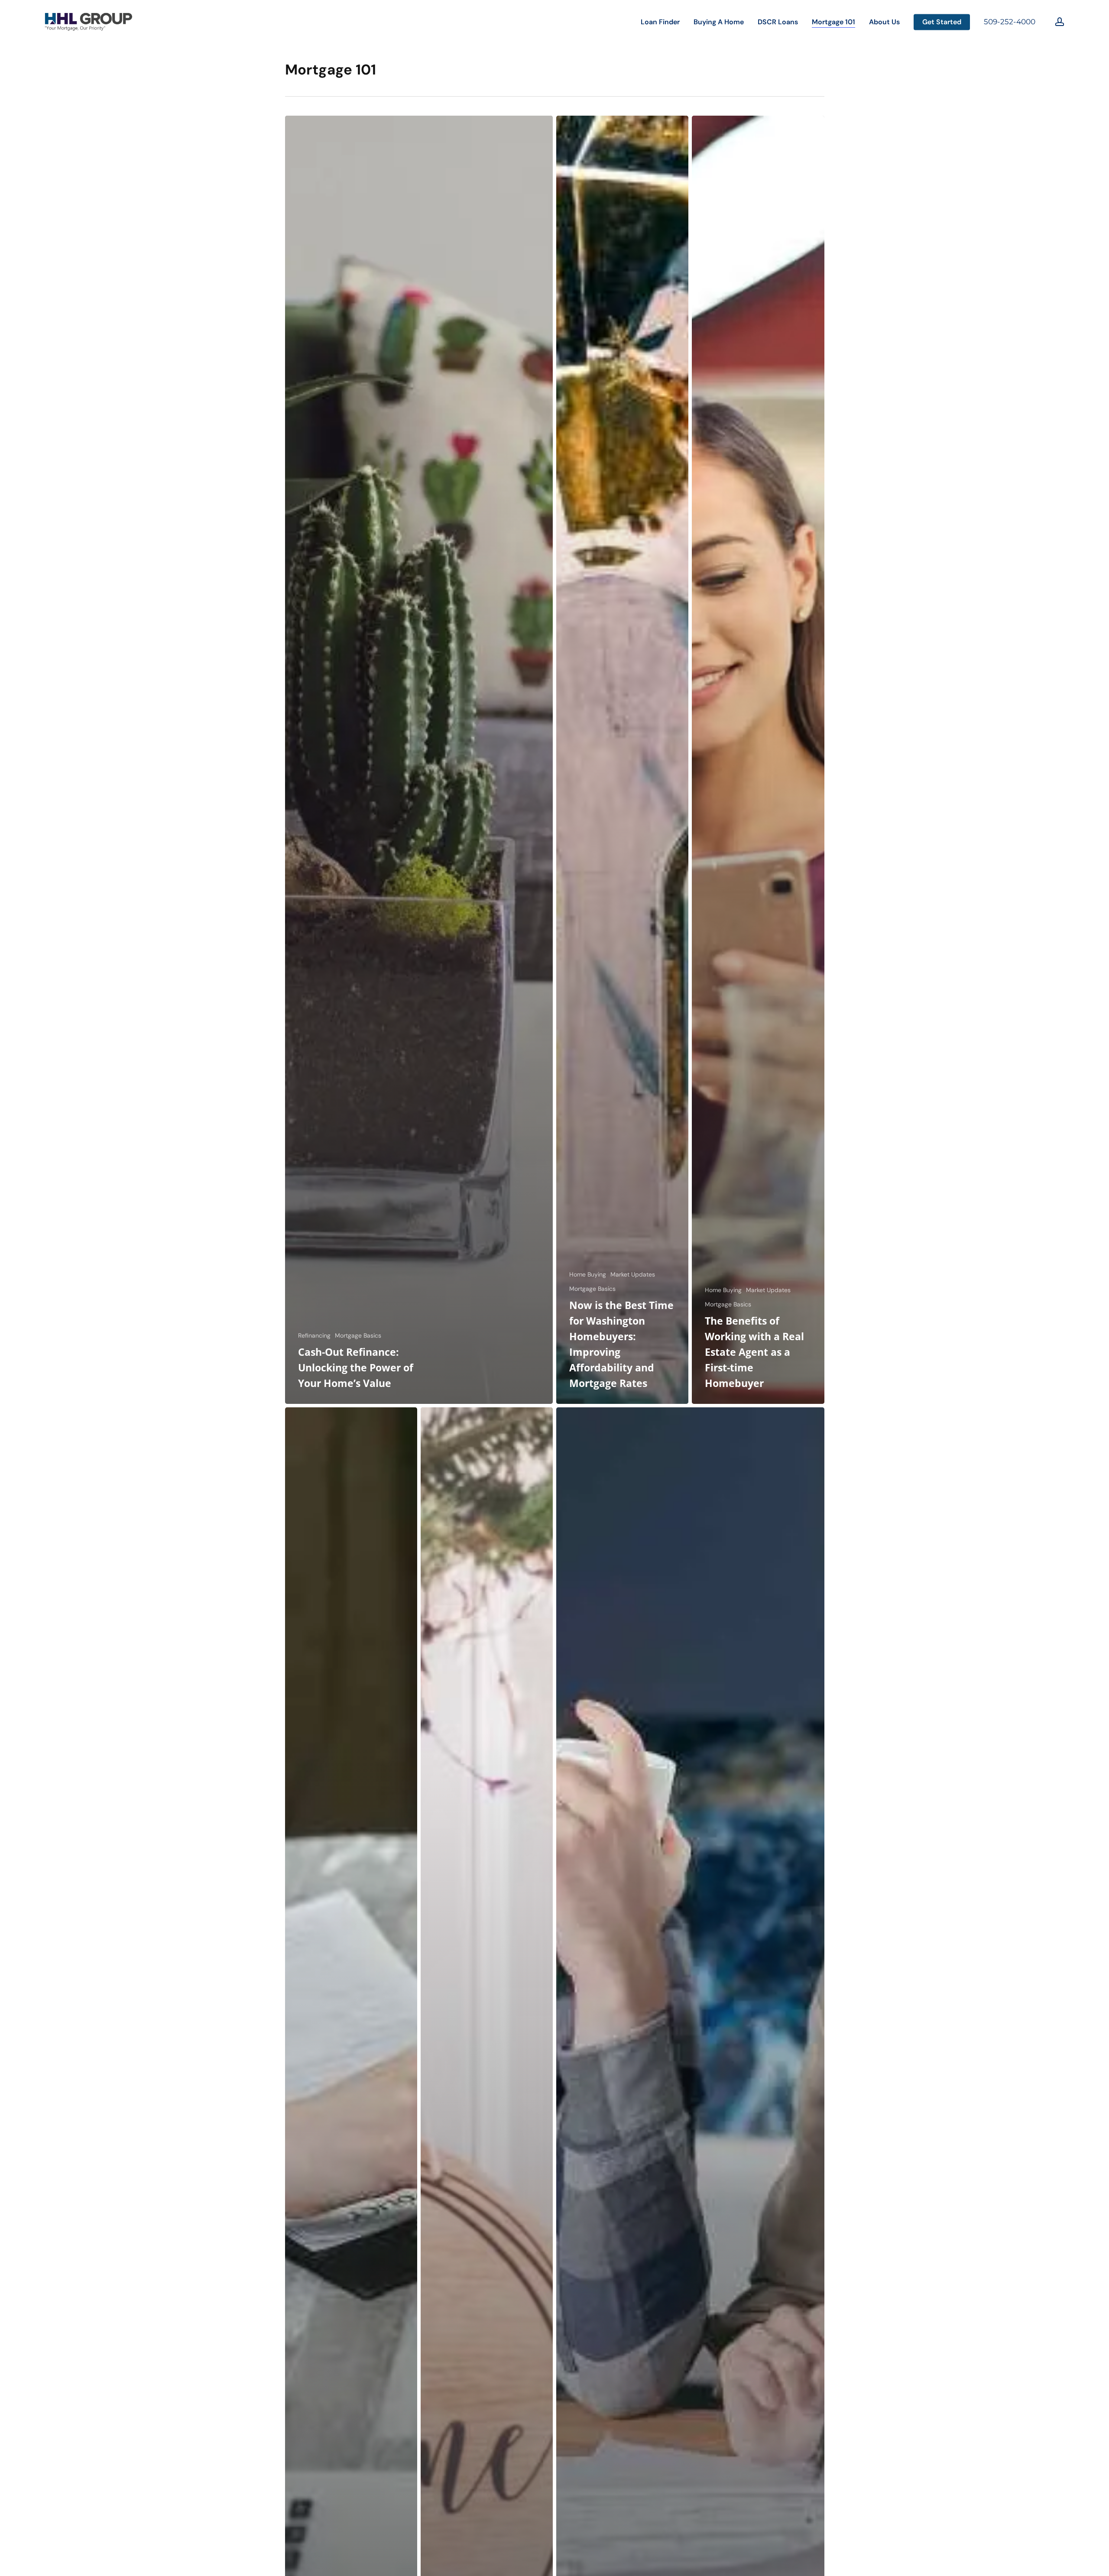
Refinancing (314, 1335)
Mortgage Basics (358, 1335)
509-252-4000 (1010, 22)
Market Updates (633, 1274)
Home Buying (588, 1274)
